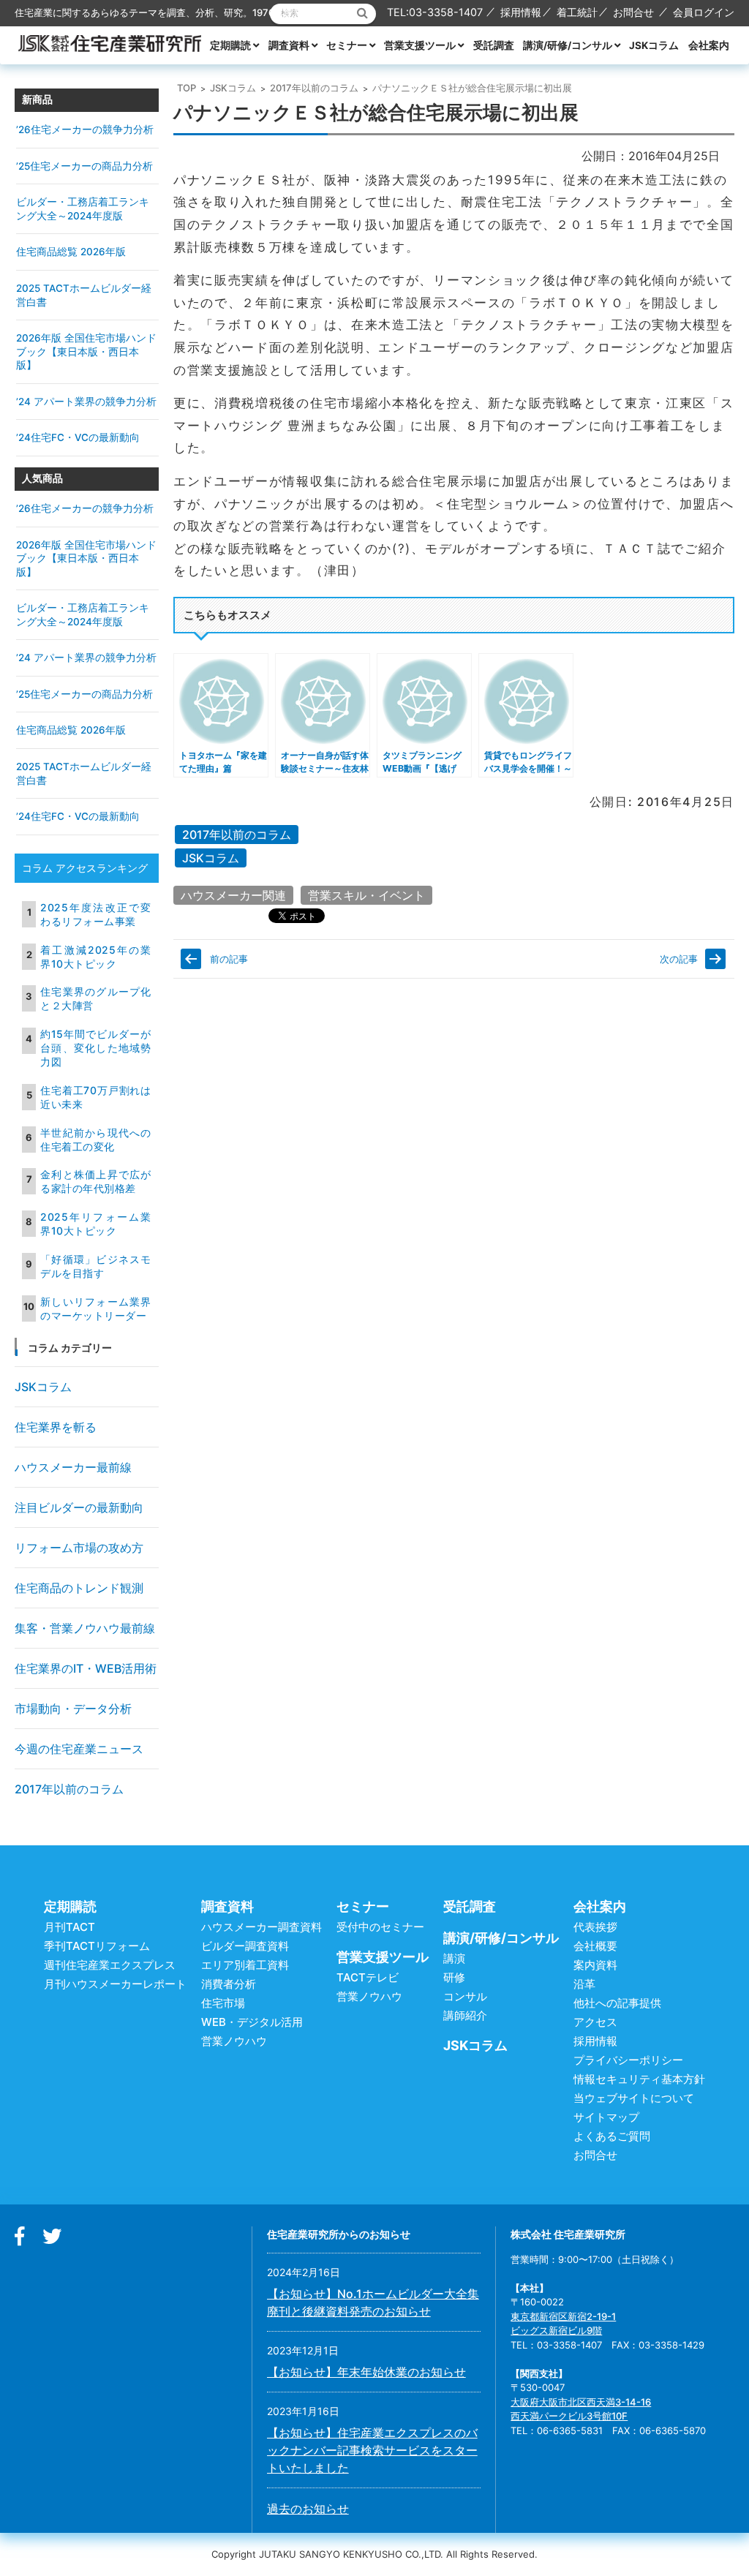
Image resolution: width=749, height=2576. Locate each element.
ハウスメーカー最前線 (73, 1467)
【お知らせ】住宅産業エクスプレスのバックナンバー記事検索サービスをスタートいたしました (372, 2450)
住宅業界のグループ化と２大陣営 (96, 998)
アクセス (595, 2022)
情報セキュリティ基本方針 (639, 2079)
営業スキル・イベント (366, 895)
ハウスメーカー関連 (233, 895)
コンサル (465, 1996)
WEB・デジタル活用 (252, 2022)
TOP (187, 88)
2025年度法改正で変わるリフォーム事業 (96, 914)
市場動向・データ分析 (73, 1709)
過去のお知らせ (308, 2509)
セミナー (347, 45)
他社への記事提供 (617, 2003)
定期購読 (230, 45)
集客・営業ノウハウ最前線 (85, 1628)
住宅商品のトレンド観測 (79, 1588)
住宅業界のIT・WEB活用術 (86, 1668)
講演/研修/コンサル (568, 45)
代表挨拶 (595, 1927)
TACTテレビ (368, 1977)
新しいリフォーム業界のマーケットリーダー (96, 1308)
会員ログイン (704, 12)
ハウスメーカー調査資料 (261, 1927)
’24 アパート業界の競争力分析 (86, 402)
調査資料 (289, 45)
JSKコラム (654, 45)
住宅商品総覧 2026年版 (71, 252)
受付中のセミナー (380, 1927)
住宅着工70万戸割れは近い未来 (96, 1097)
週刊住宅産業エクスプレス (110, 1965)
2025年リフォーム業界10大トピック (96, 1224)
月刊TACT (69, 1927)
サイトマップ (606, 2117)
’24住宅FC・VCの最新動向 (78, 437)
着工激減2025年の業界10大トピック (96, 957)
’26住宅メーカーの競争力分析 (85, 129)
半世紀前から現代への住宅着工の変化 (96, 1140)
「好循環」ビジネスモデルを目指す (96, 1266)
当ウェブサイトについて (634, 2098)
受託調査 (494, 45)
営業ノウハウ (234, 2041)
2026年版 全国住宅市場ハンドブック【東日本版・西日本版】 (86, 351)
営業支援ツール (420, 45)
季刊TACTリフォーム (97, 1946)
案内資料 (595, 1965)
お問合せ (633, 12)
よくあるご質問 (612, 2136)
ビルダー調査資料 (245, 1946)
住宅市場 (223, 2003)
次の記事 (679, 959)
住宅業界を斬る (56, 1427)
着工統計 (577, 12)
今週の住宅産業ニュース (79, 1749)
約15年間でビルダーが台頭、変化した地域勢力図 (96, 1048)
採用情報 (521, 12)
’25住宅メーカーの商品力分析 (84, 166)
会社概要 (595, 1946)
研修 (454, 1977)
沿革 (584, 1984)
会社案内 (709, 45)
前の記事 (229, 959)
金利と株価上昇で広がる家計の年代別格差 (96, 1181)
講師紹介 (465, 2015)
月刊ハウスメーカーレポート (115, 1984)
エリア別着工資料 (245, 1965)
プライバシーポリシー (628, 2060)
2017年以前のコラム (314, 88)
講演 (454, 1958)
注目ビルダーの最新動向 (79, 1507)
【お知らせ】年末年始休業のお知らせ (366, 2372)
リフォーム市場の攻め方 (79, 1548)
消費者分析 (229, 1984)
